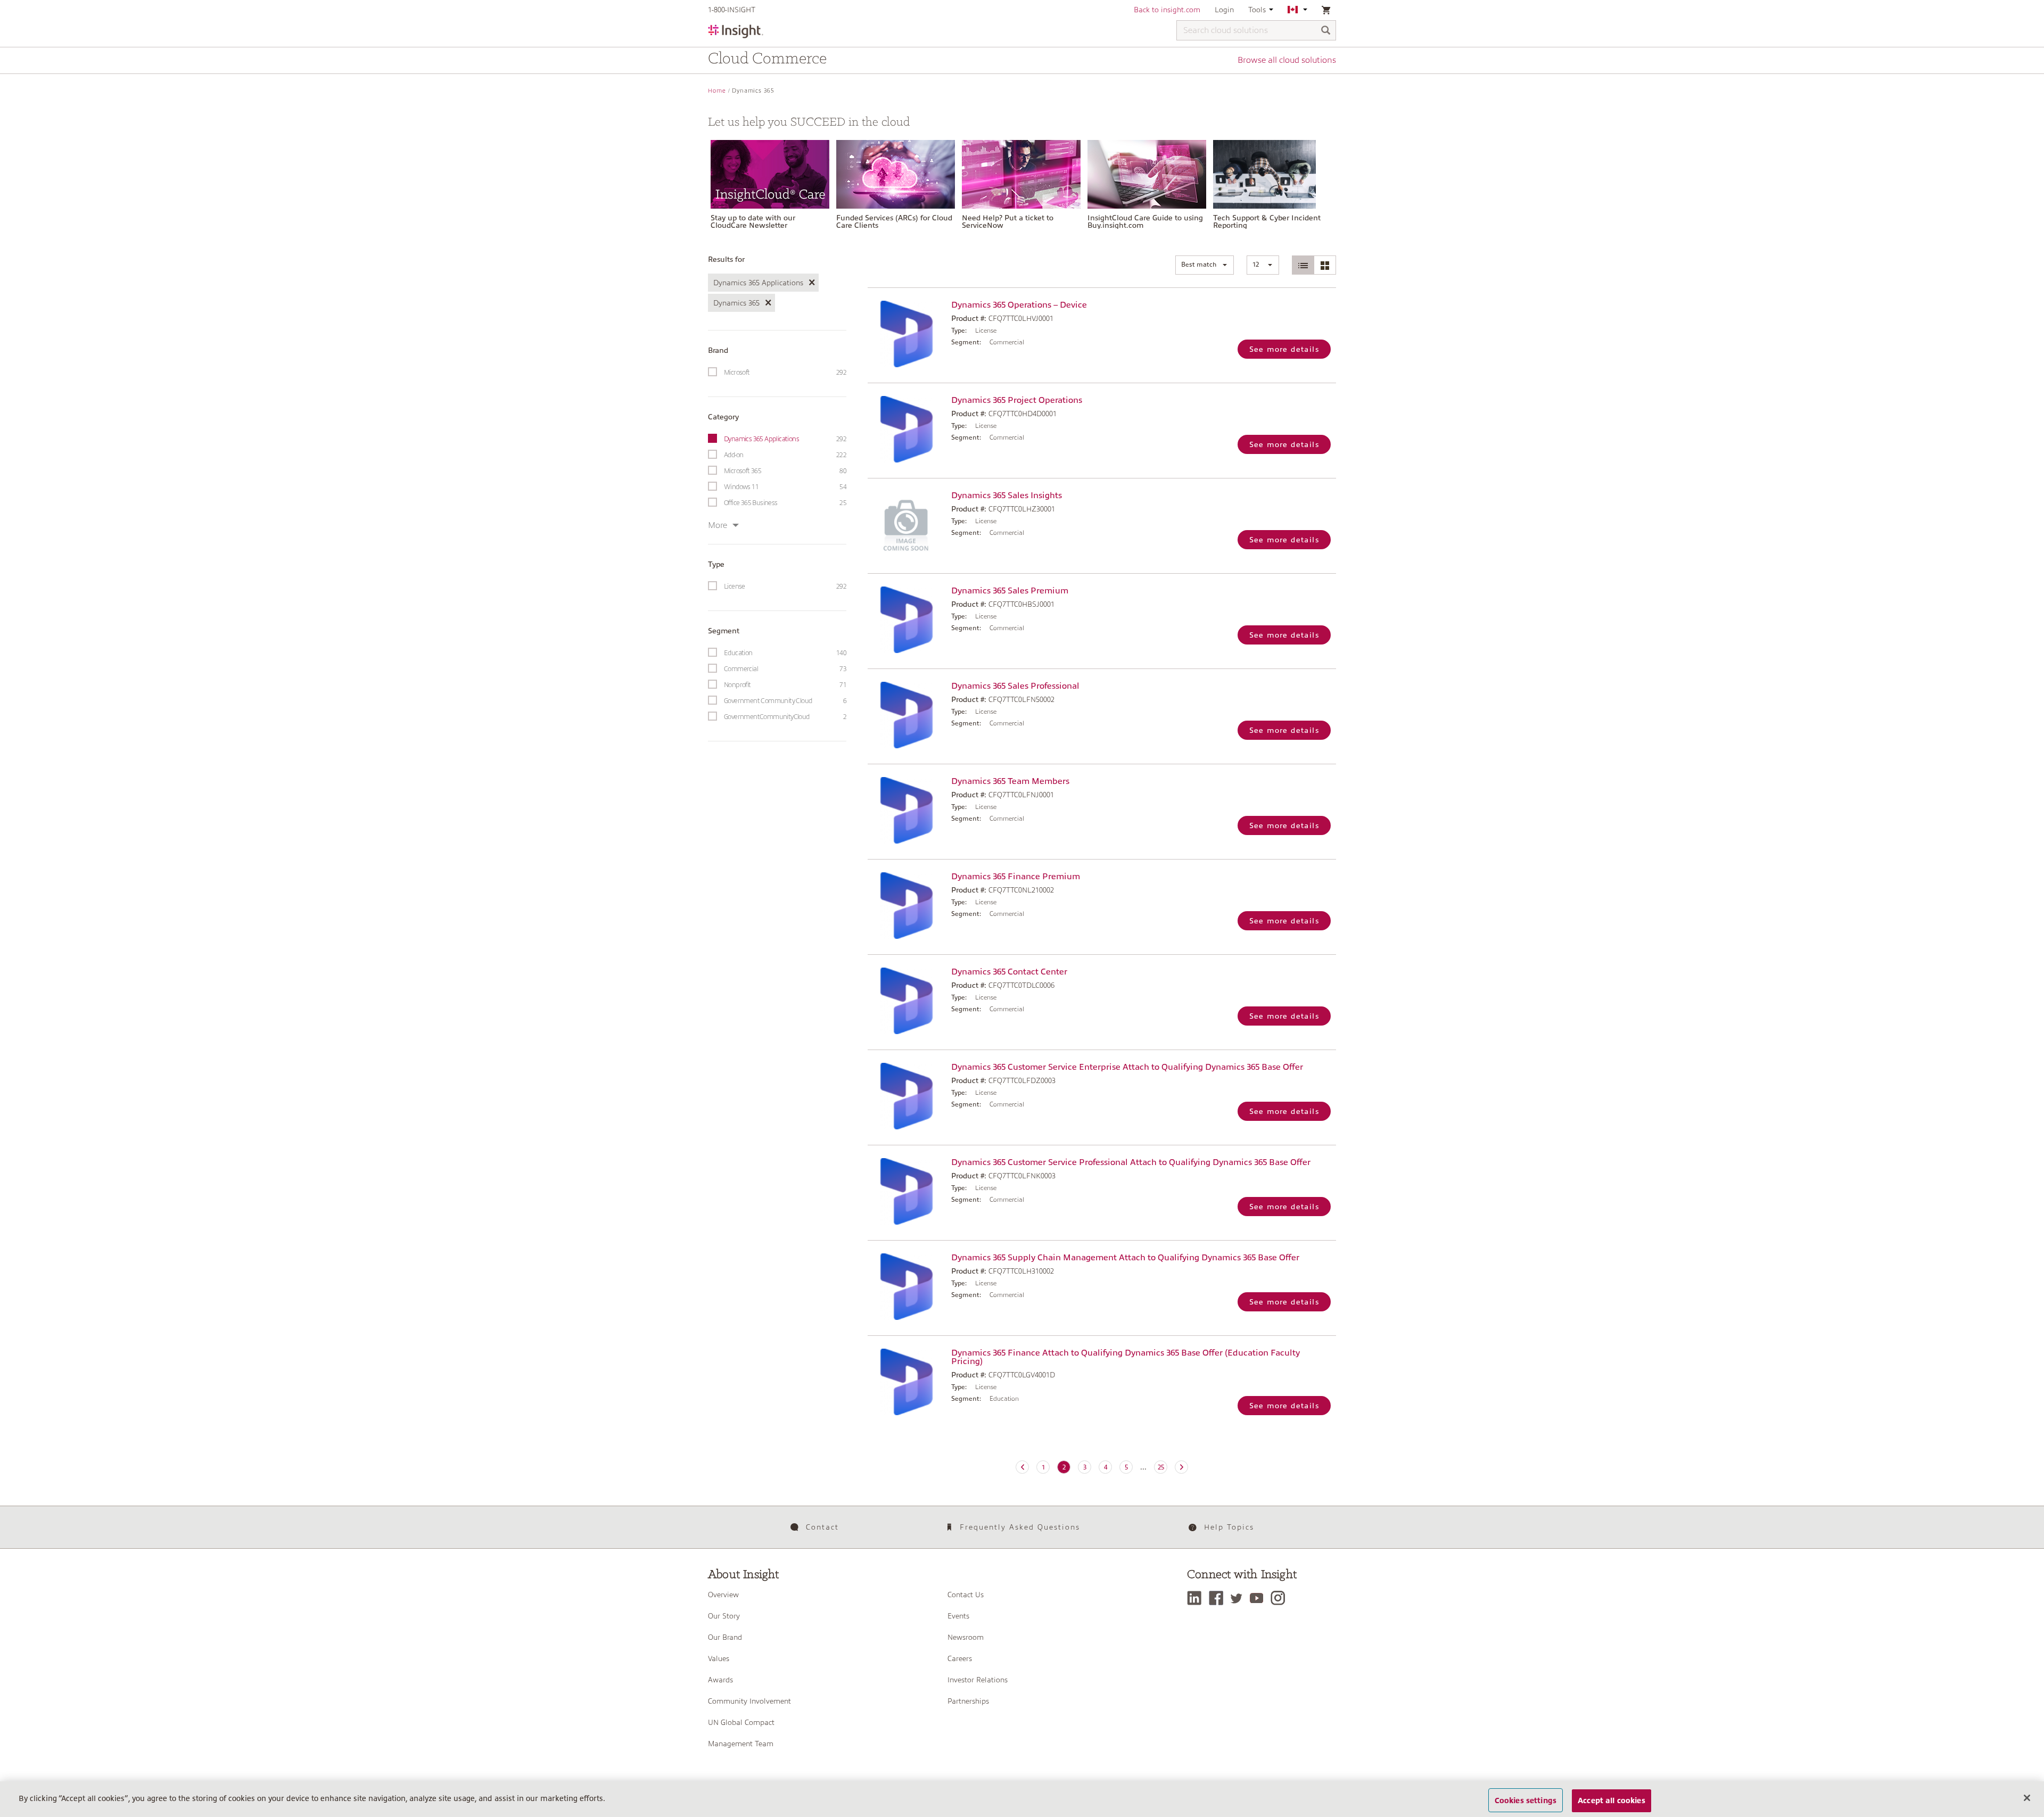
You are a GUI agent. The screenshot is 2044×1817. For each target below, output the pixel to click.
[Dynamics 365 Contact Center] (907, 1001)
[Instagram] (1280, 1598)
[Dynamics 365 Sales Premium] (907, 620)
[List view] (1303, 265)
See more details (1284, 349)
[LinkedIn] (1197, 1598)
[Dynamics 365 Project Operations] (907, 429)
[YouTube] (1259, 1598)
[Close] (2027, 1798)
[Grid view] (1325, 265)
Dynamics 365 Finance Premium (1016, 877)
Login (1224, 10)
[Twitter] (1239, 1598)
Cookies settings (1526, 1800)
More (718, 525)
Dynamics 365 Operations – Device (1019, 305)
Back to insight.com (1167, 10)
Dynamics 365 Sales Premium (1010, 591)
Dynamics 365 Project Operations (1017, 400)
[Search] (1326, 31)
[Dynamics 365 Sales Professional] (907, 715)
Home (717, 91)
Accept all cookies (1612, 1800)
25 (1161, 1467)
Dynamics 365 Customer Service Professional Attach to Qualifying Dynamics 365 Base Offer (1131, 1162)
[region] (1022, 1799)
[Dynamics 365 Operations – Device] (907, 334)
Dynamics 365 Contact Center (1009, 972)
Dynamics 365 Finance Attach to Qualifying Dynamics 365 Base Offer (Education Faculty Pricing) (1126, 1357)
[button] (1205, 265)
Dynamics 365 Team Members (1010, 781)
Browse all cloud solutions (1287, 60)
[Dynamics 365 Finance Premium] (907, 906)
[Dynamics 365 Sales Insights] (907, 525)
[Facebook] (1219, 1598)
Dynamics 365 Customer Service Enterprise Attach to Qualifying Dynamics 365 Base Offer (1127, 1067)
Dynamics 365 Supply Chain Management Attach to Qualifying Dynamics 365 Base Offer (1125, 1258)
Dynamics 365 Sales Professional (1015, 686)
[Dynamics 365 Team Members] (907, 810)
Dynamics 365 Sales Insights (1007, 495)
